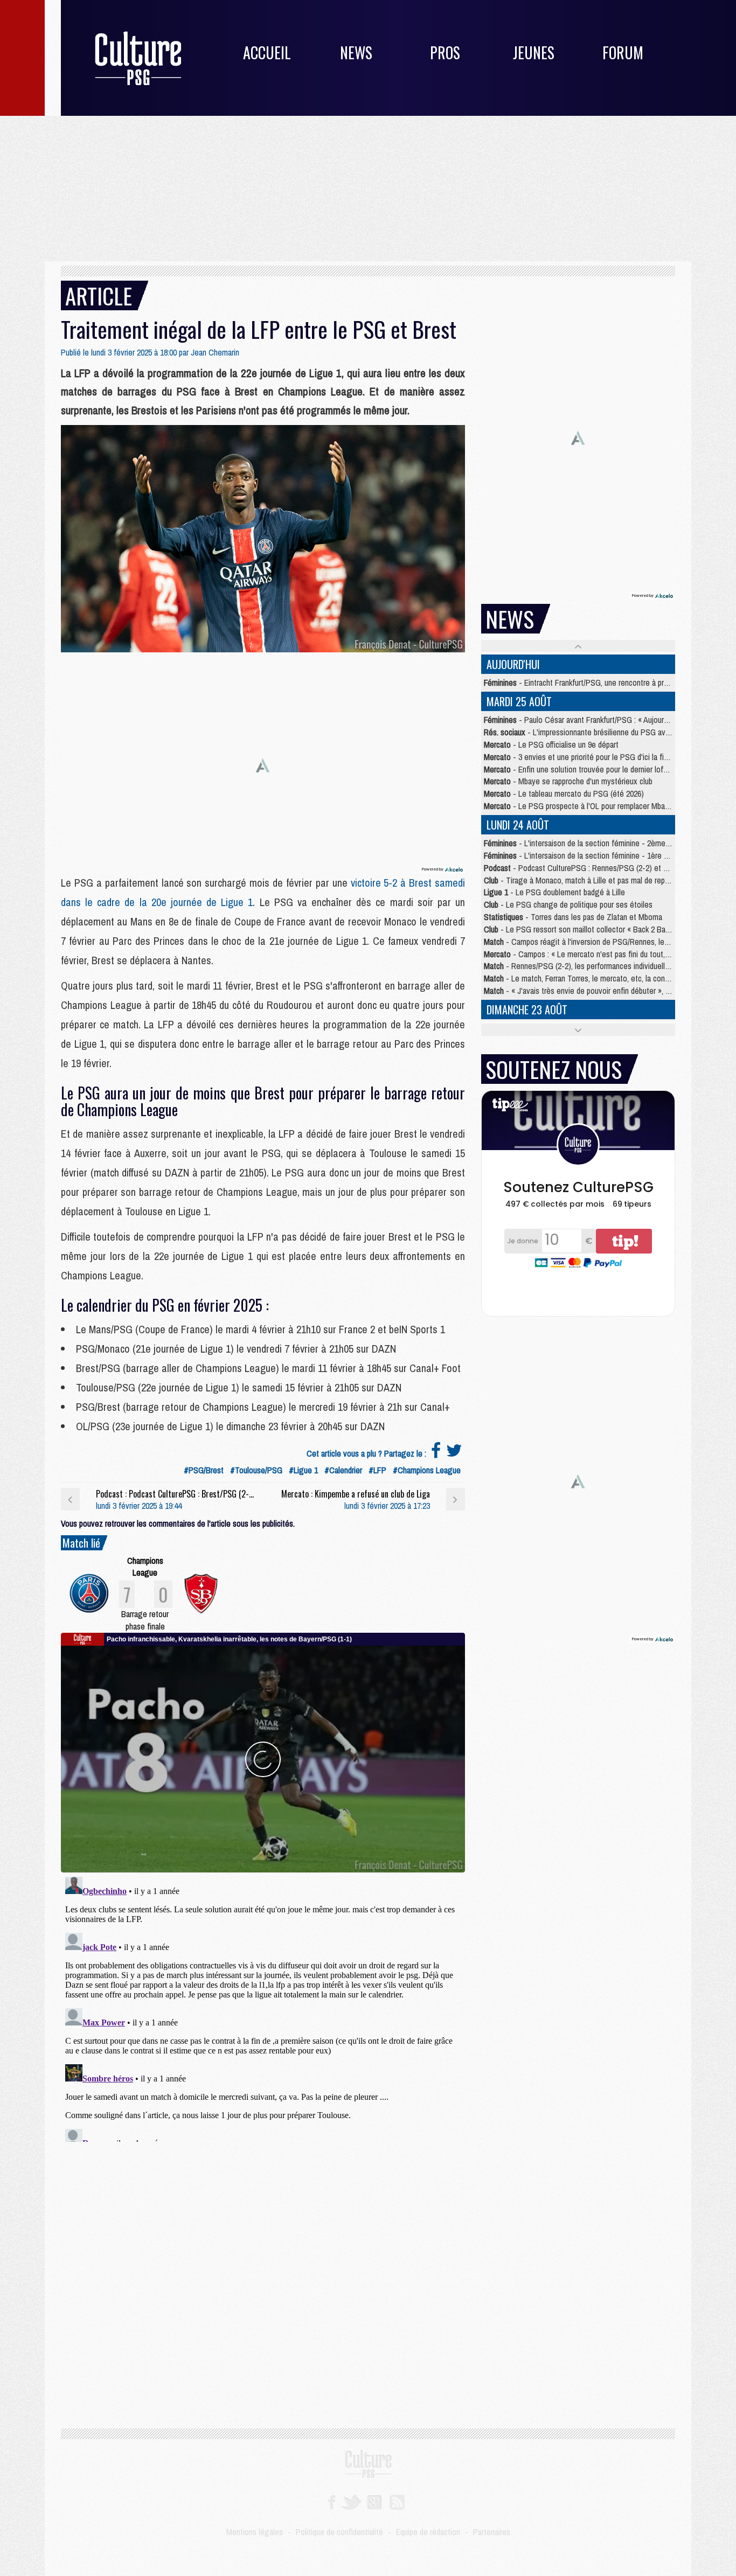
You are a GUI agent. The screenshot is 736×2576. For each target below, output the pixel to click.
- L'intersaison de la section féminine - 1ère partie (583, 855)
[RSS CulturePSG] (397, 2501)
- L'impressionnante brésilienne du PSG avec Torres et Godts (606, 732)
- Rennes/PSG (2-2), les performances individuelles (578, 966)
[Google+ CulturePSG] (374, 2501)
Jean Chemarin (215, 352)
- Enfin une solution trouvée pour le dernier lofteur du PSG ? (596, 769)
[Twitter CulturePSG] (351, 2501)
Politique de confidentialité (339, 2532)
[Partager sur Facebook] (436, 1453)
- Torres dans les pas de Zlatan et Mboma (573, 917)
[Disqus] (263, 2007)
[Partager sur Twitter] (454, 1453)
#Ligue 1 (303, 1470)
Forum (623, 53)
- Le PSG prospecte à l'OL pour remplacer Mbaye (578, 806)
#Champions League (427, 1470)
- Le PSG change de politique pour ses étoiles (568, 904)
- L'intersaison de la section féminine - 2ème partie (585, 843)
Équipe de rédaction (428, 2532)
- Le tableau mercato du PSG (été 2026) (564, 793)
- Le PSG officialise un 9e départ (551, 744)
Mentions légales (255, 2532)
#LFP (377, 1470)
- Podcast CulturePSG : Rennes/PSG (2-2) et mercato (587, 868)
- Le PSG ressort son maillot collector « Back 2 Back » (581, 929)
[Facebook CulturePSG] (332, 2501)
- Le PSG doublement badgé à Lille (554, 892)
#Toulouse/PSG (256, 1470)
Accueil (267, 53)
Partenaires (492, 2532)
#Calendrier (343, 1470)
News (356, 53)
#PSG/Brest (204, 1470)
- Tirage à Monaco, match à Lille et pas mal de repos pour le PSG (599, 880)
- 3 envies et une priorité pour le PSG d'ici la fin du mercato (595, 757)
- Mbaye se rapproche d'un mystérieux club (568, 781)
